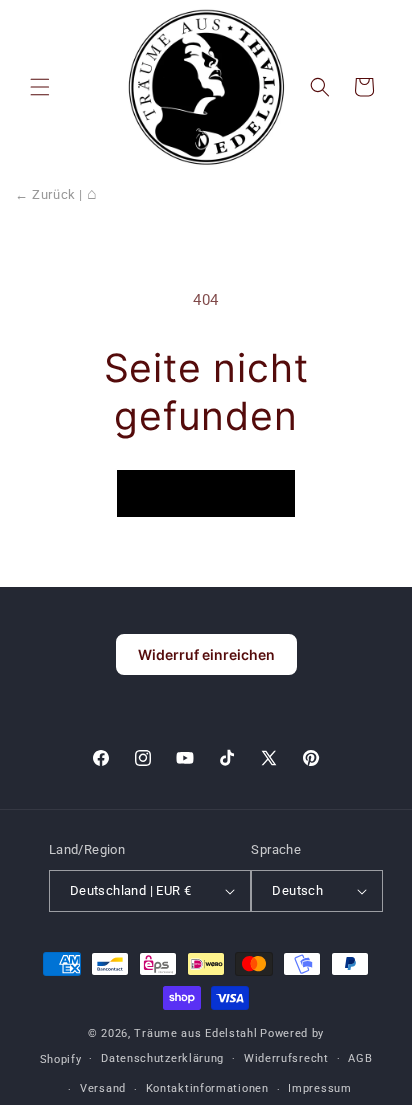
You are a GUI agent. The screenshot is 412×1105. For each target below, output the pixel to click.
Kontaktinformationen (207, 1088)
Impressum (319, 1088)
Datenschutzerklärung (162, 1058)
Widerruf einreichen (206, 654)
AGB (360, 1058)
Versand (103, 1088)
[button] (40, 87)
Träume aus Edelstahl (195, 1033)
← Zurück (45, 194)
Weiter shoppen (206, 494)
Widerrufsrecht (286, 1058)
